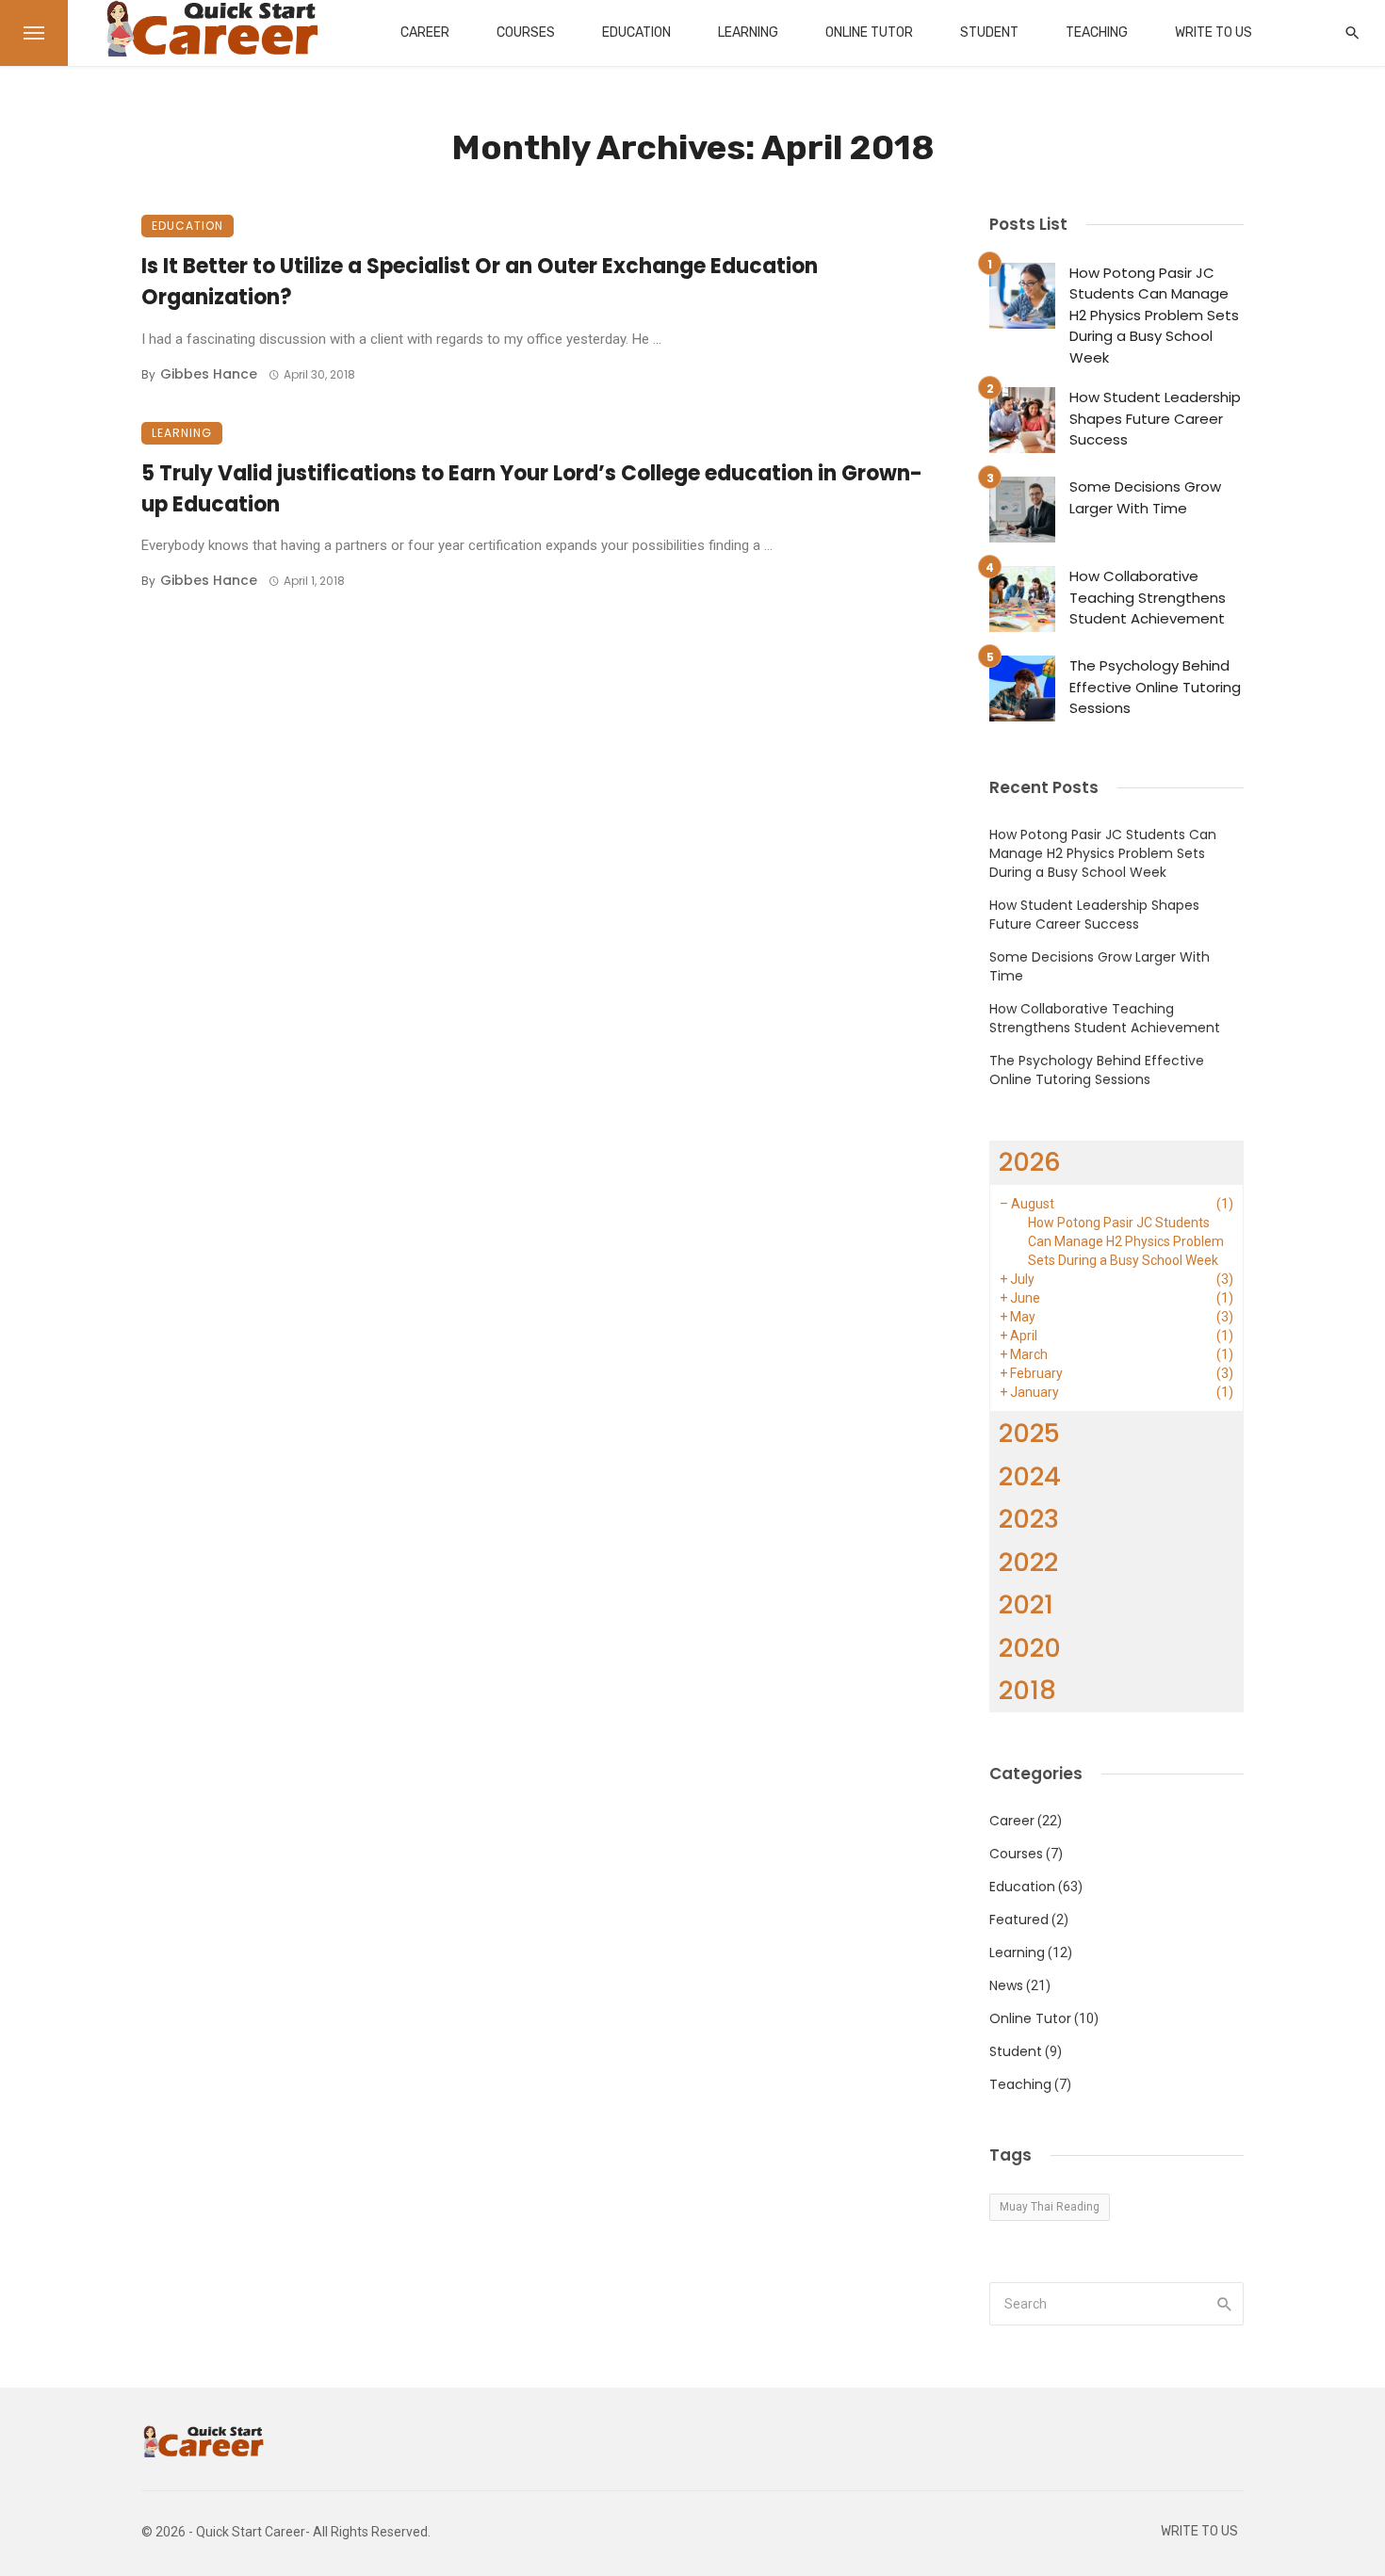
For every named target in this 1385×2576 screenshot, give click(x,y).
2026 (1030, 1162)
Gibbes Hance (209, 374)
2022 (1028, 1562)
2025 (1029, 1433)
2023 (1029, 1519)
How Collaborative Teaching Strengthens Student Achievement (1148, 597)
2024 (1030, 1476)
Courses (526, 32)
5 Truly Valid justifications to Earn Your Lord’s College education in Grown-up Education (532, 489)
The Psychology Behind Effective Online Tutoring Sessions (1155, 687)
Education (636, 32)
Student (989, 32)
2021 (1026, 1604)
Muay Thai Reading (1050, 2207)
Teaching (1097, 32)
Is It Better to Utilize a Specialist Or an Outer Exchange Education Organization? (480, 282)
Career (425, 32)
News (1006, 1985)
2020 (1030, 1648)
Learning (748, 32)
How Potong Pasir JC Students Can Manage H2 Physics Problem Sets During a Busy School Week (1154, 315)
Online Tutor (869, 32)
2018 (1027, 1690)
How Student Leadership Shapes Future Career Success (1155, 418)
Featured (1019, 1920)
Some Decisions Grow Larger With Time (1145, 497)
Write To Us (1214, 32)
